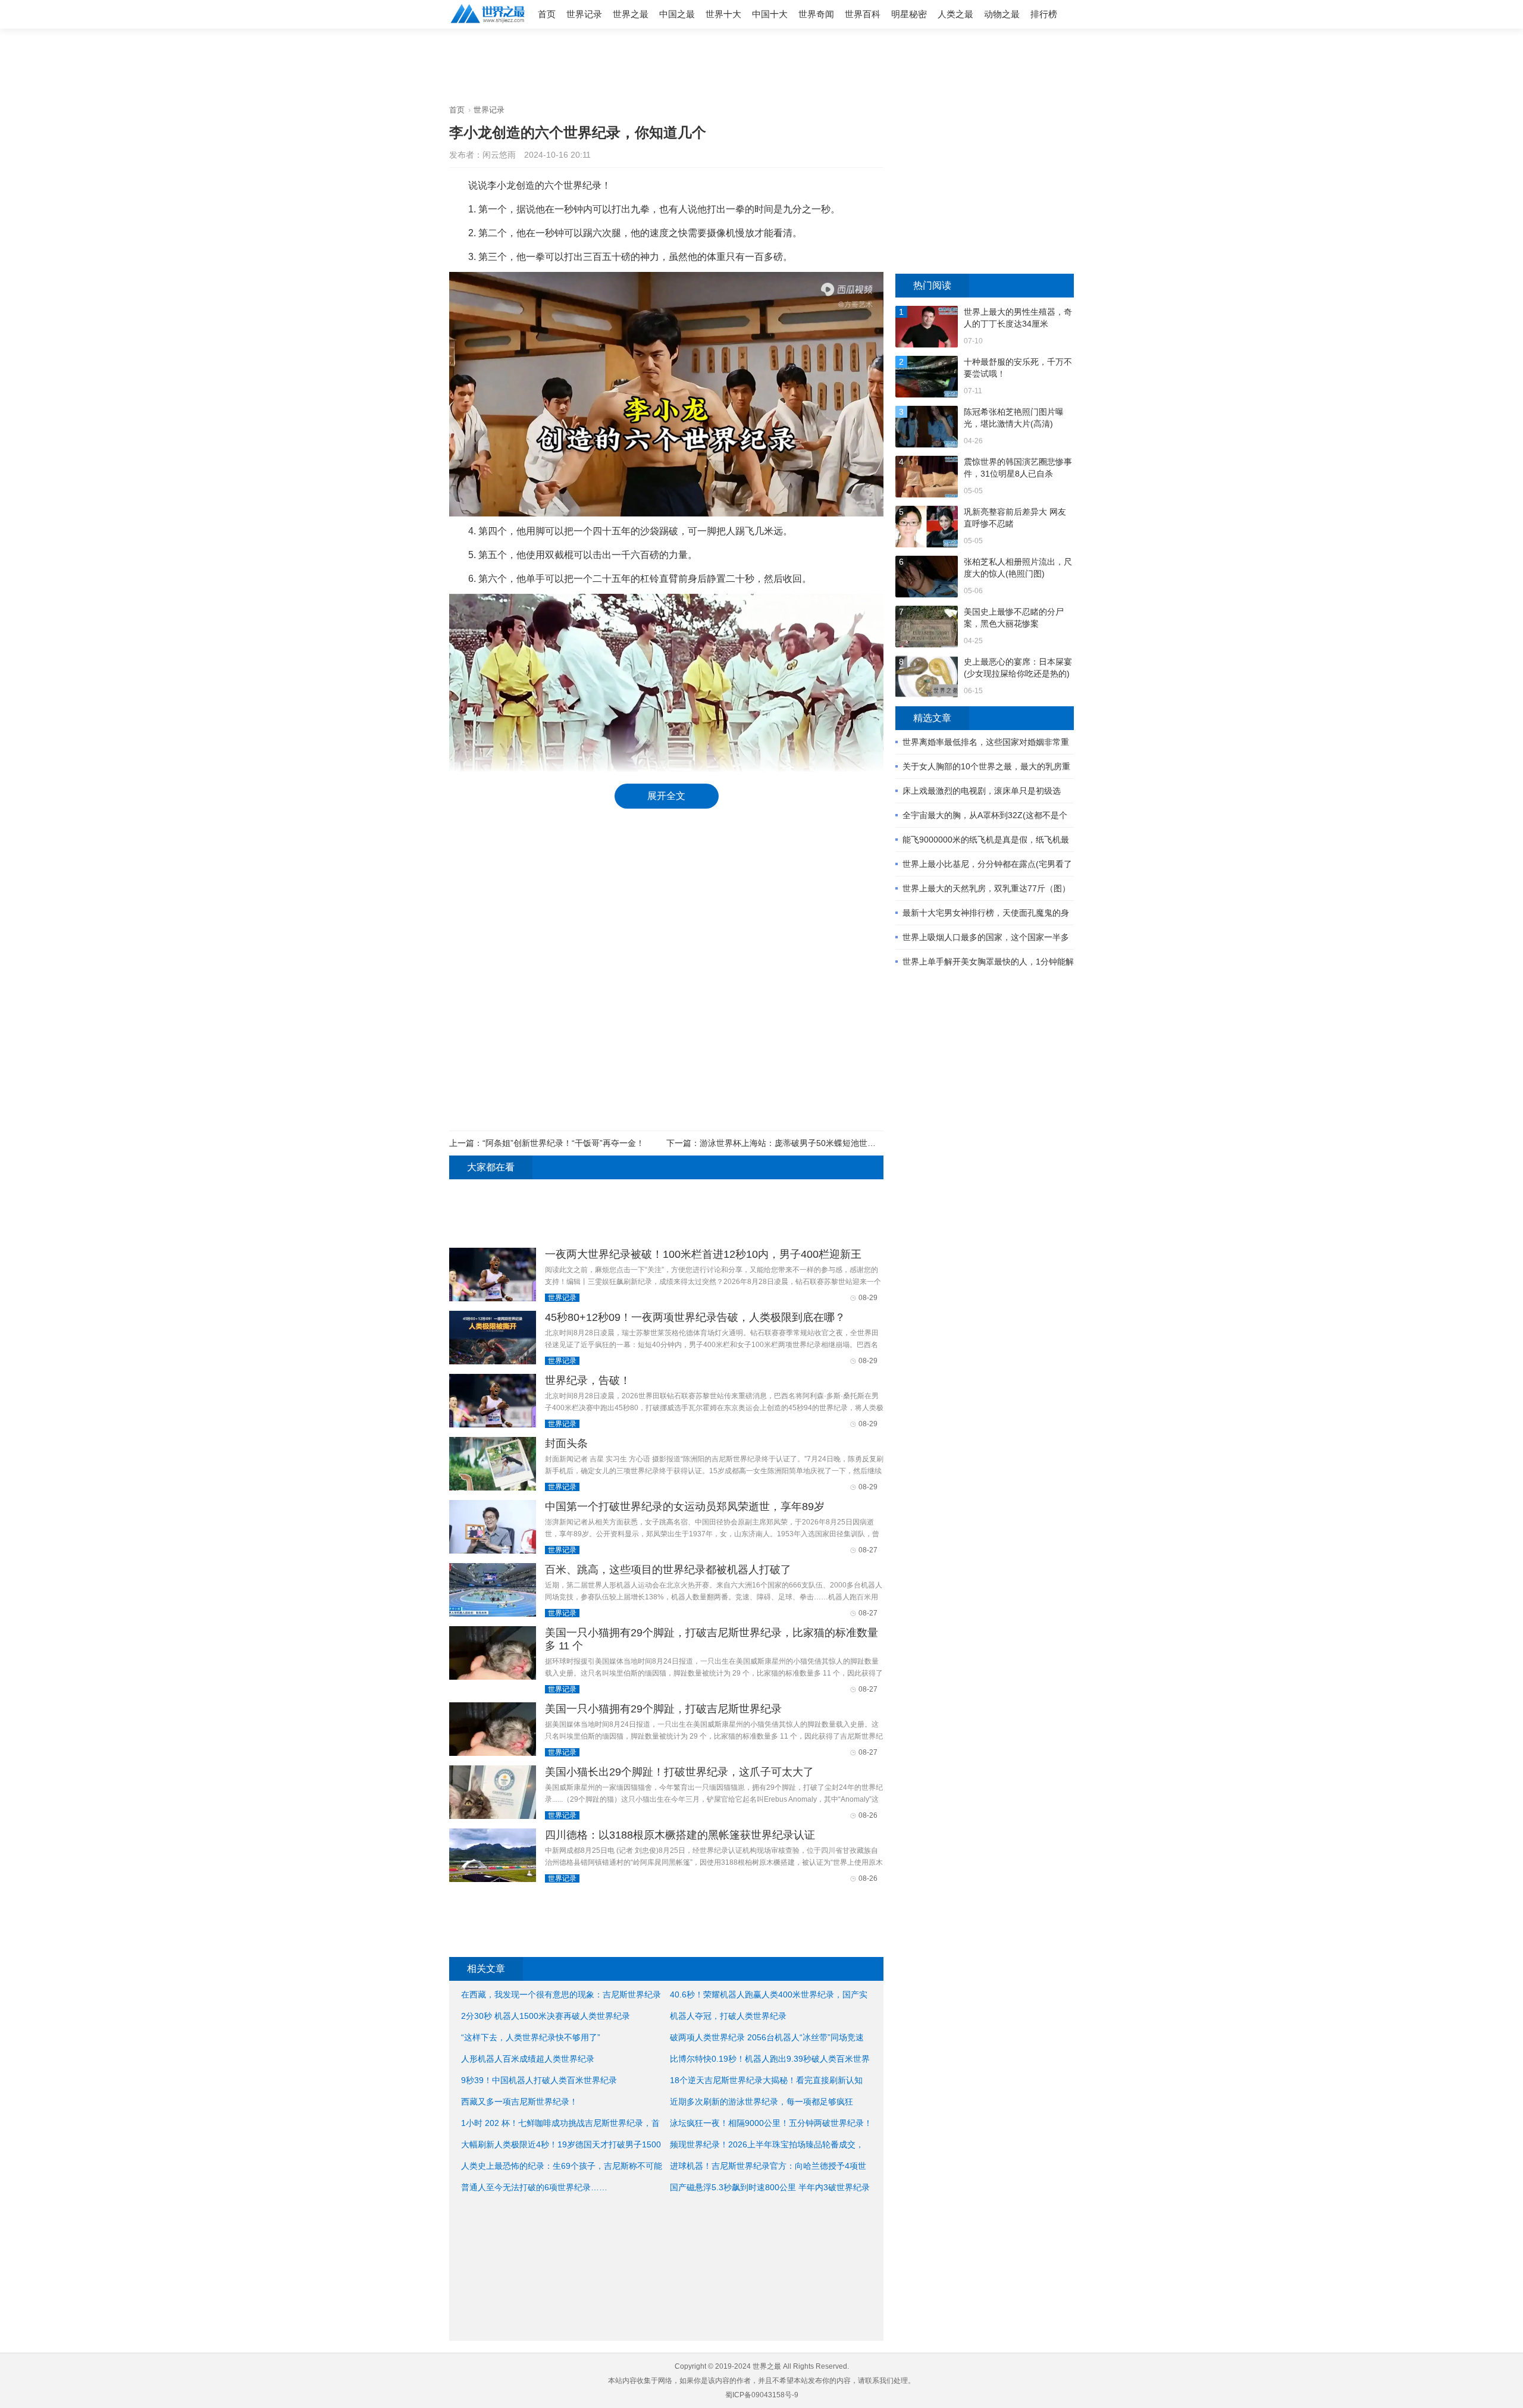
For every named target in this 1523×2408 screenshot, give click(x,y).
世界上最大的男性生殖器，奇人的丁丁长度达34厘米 (1018, 318)
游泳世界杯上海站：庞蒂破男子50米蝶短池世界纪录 (796, 1143)
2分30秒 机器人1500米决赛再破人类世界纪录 (546, 2016)
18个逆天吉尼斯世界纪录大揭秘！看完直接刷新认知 (766, 2080)
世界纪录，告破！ (588, 1380)
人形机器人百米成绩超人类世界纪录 (528, 2059)
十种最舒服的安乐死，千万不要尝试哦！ (1018, 368)
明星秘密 (909, 14)
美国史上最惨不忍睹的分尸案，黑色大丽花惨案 (1014, 618)
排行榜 (1044, 14)
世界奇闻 (816, 14)
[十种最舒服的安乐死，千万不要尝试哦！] (927, 378)
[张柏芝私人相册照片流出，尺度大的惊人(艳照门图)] (927, 578)
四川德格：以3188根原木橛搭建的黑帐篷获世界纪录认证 (680, 1835)
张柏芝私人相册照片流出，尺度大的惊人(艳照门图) (1018, 568)
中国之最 (677, 14)
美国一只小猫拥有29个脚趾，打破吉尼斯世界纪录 (663, 1709)
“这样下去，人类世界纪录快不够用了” (531, 2037)
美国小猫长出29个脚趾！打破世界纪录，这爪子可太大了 (679, 1772)
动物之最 (1002, 14)
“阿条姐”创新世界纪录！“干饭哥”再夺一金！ (563, 1143)
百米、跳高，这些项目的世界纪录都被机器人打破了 (668, 1570)
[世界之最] (488, 24)
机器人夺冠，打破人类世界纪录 (728, 2016)
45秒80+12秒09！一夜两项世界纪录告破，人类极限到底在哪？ (695, 1317)
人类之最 (955, 14)
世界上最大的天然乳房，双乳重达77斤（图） (986, 888)
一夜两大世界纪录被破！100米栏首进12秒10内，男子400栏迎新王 (703, 1254)
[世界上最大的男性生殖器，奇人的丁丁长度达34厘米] (927, 328)
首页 (547, 14)
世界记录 (584, 14)
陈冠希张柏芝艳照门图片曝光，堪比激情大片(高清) (1014, 418)
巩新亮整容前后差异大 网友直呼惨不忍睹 (1015, 518)
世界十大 (723, 14)
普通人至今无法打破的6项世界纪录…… (534, 2187)
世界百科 (863, 14)
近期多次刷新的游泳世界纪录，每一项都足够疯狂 (761, 2102)
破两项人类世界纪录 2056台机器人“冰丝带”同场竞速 (767, 2037)
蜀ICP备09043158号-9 (762, 2395)
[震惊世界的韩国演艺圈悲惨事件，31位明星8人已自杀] (927, 478)
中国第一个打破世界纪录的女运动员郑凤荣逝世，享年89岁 (685, 1507)
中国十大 (770, 14)
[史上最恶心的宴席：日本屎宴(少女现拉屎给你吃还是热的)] (927, 678)
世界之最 (631, 14)
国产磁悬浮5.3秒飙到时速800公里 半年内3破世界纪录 (770, 2187)
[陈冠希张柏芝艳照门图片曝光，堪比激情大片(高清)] (927, 428)
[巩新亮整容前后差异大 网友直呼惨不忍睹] (927, 528)
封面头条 (566, 1443)
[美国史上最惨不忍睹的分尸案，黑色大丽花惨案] (927, 628)
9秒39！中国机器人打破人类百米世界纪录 (539, 2080)
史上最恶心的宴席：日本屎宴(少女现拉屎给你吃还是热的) (1018, 668)
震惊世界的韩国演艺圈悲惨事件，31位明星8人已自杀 (1018, 468)
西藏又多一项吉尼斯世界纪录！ (519, 2102)
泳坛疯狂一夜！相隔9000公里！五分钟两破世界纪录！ (771, 2123)
